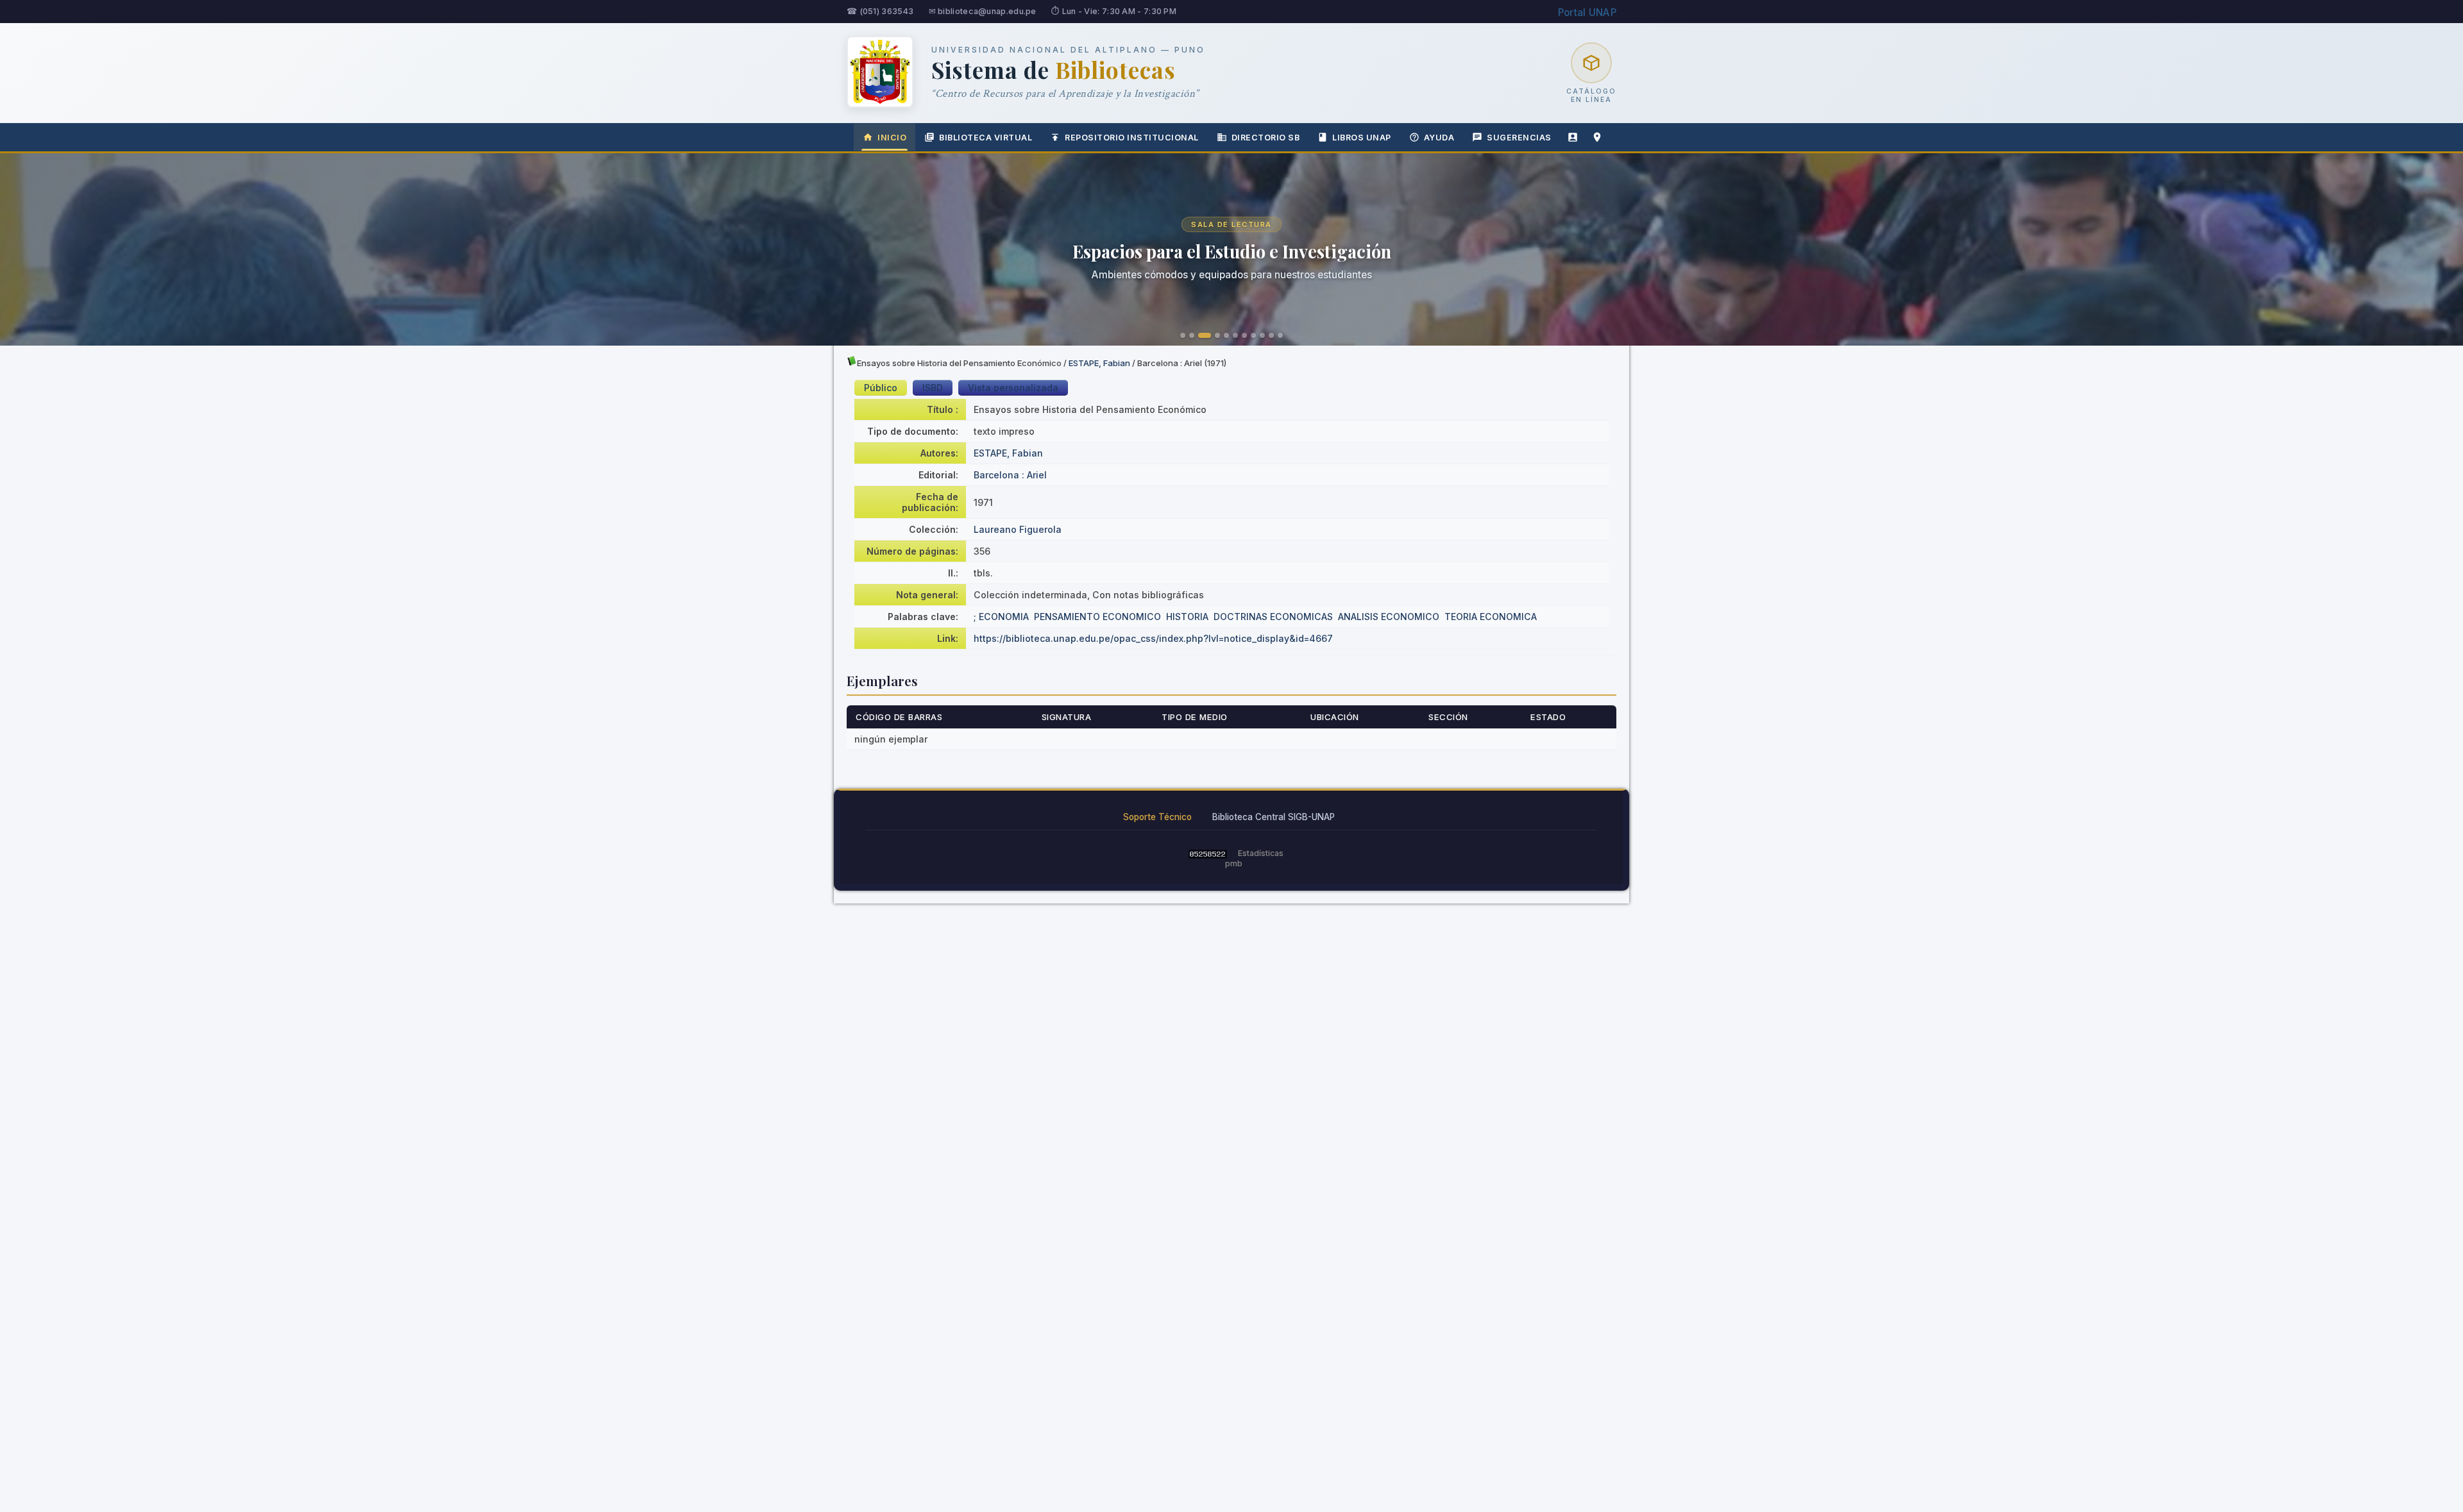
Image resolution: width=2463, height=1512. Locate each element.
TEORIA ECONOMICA (1491, 617)
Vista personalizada (1013, 388)
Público (881, 388)
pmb (1234, 863)
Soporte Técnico (1157, 817)
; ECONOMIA (1001, 617)
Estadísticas (1261, 853)
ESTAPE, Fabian (1099, 363)
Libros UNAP (1362, 138)
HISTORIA (1187, 617)
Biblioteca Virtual (986, 138)
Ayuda (1439, 138)
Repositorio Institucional (1132, 138)
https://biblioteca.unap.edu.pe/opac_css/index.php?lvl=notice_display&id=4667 (1153, 638)
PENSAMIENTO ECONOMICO (1097, 617)
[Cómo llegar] (1597, 137)
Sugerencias (1519, 138)
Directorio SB (1266, 138)
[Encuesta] (1573, 137)
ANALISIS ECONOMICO (1389, 617)
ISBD (933, 388)
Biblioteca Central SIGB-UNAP (1274, 817)
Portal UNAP (1587, 13)
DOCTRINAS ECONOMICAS (1273, 617)
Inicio (892, 138)
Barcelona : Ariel (1010, 475)
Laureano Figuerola (1018, 529)
